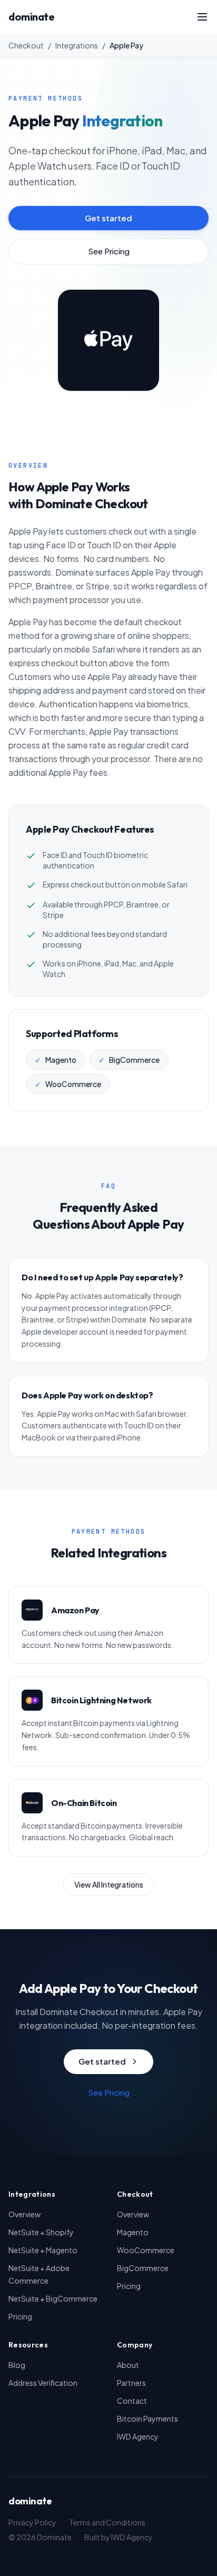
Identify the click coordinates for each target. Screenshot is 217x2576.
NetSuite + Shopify (41, 2232)
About (128, 2365)
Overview (24, 2214)
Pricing (20, 2316)
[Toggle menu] (202, 17)
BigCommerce (143, 2268)
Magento (133, 2232)
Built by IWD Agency (119, 2537)
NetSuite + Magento (43, 2250)
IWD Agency (138, 2436)
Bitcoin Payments (147, 2419)
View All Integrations (109, 1884)
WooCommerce (146, 2250)
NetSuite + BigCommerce (53, 2298)
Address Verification (43, 2383)
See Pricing (109, 251)
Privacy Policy (32, 2522)
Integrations (77, 45)
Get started (108, 218)
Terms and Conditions (107, 2522)
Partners (131, 2383)
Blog (17, 2365)
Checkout (26, 45)
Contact (132, 2401)
